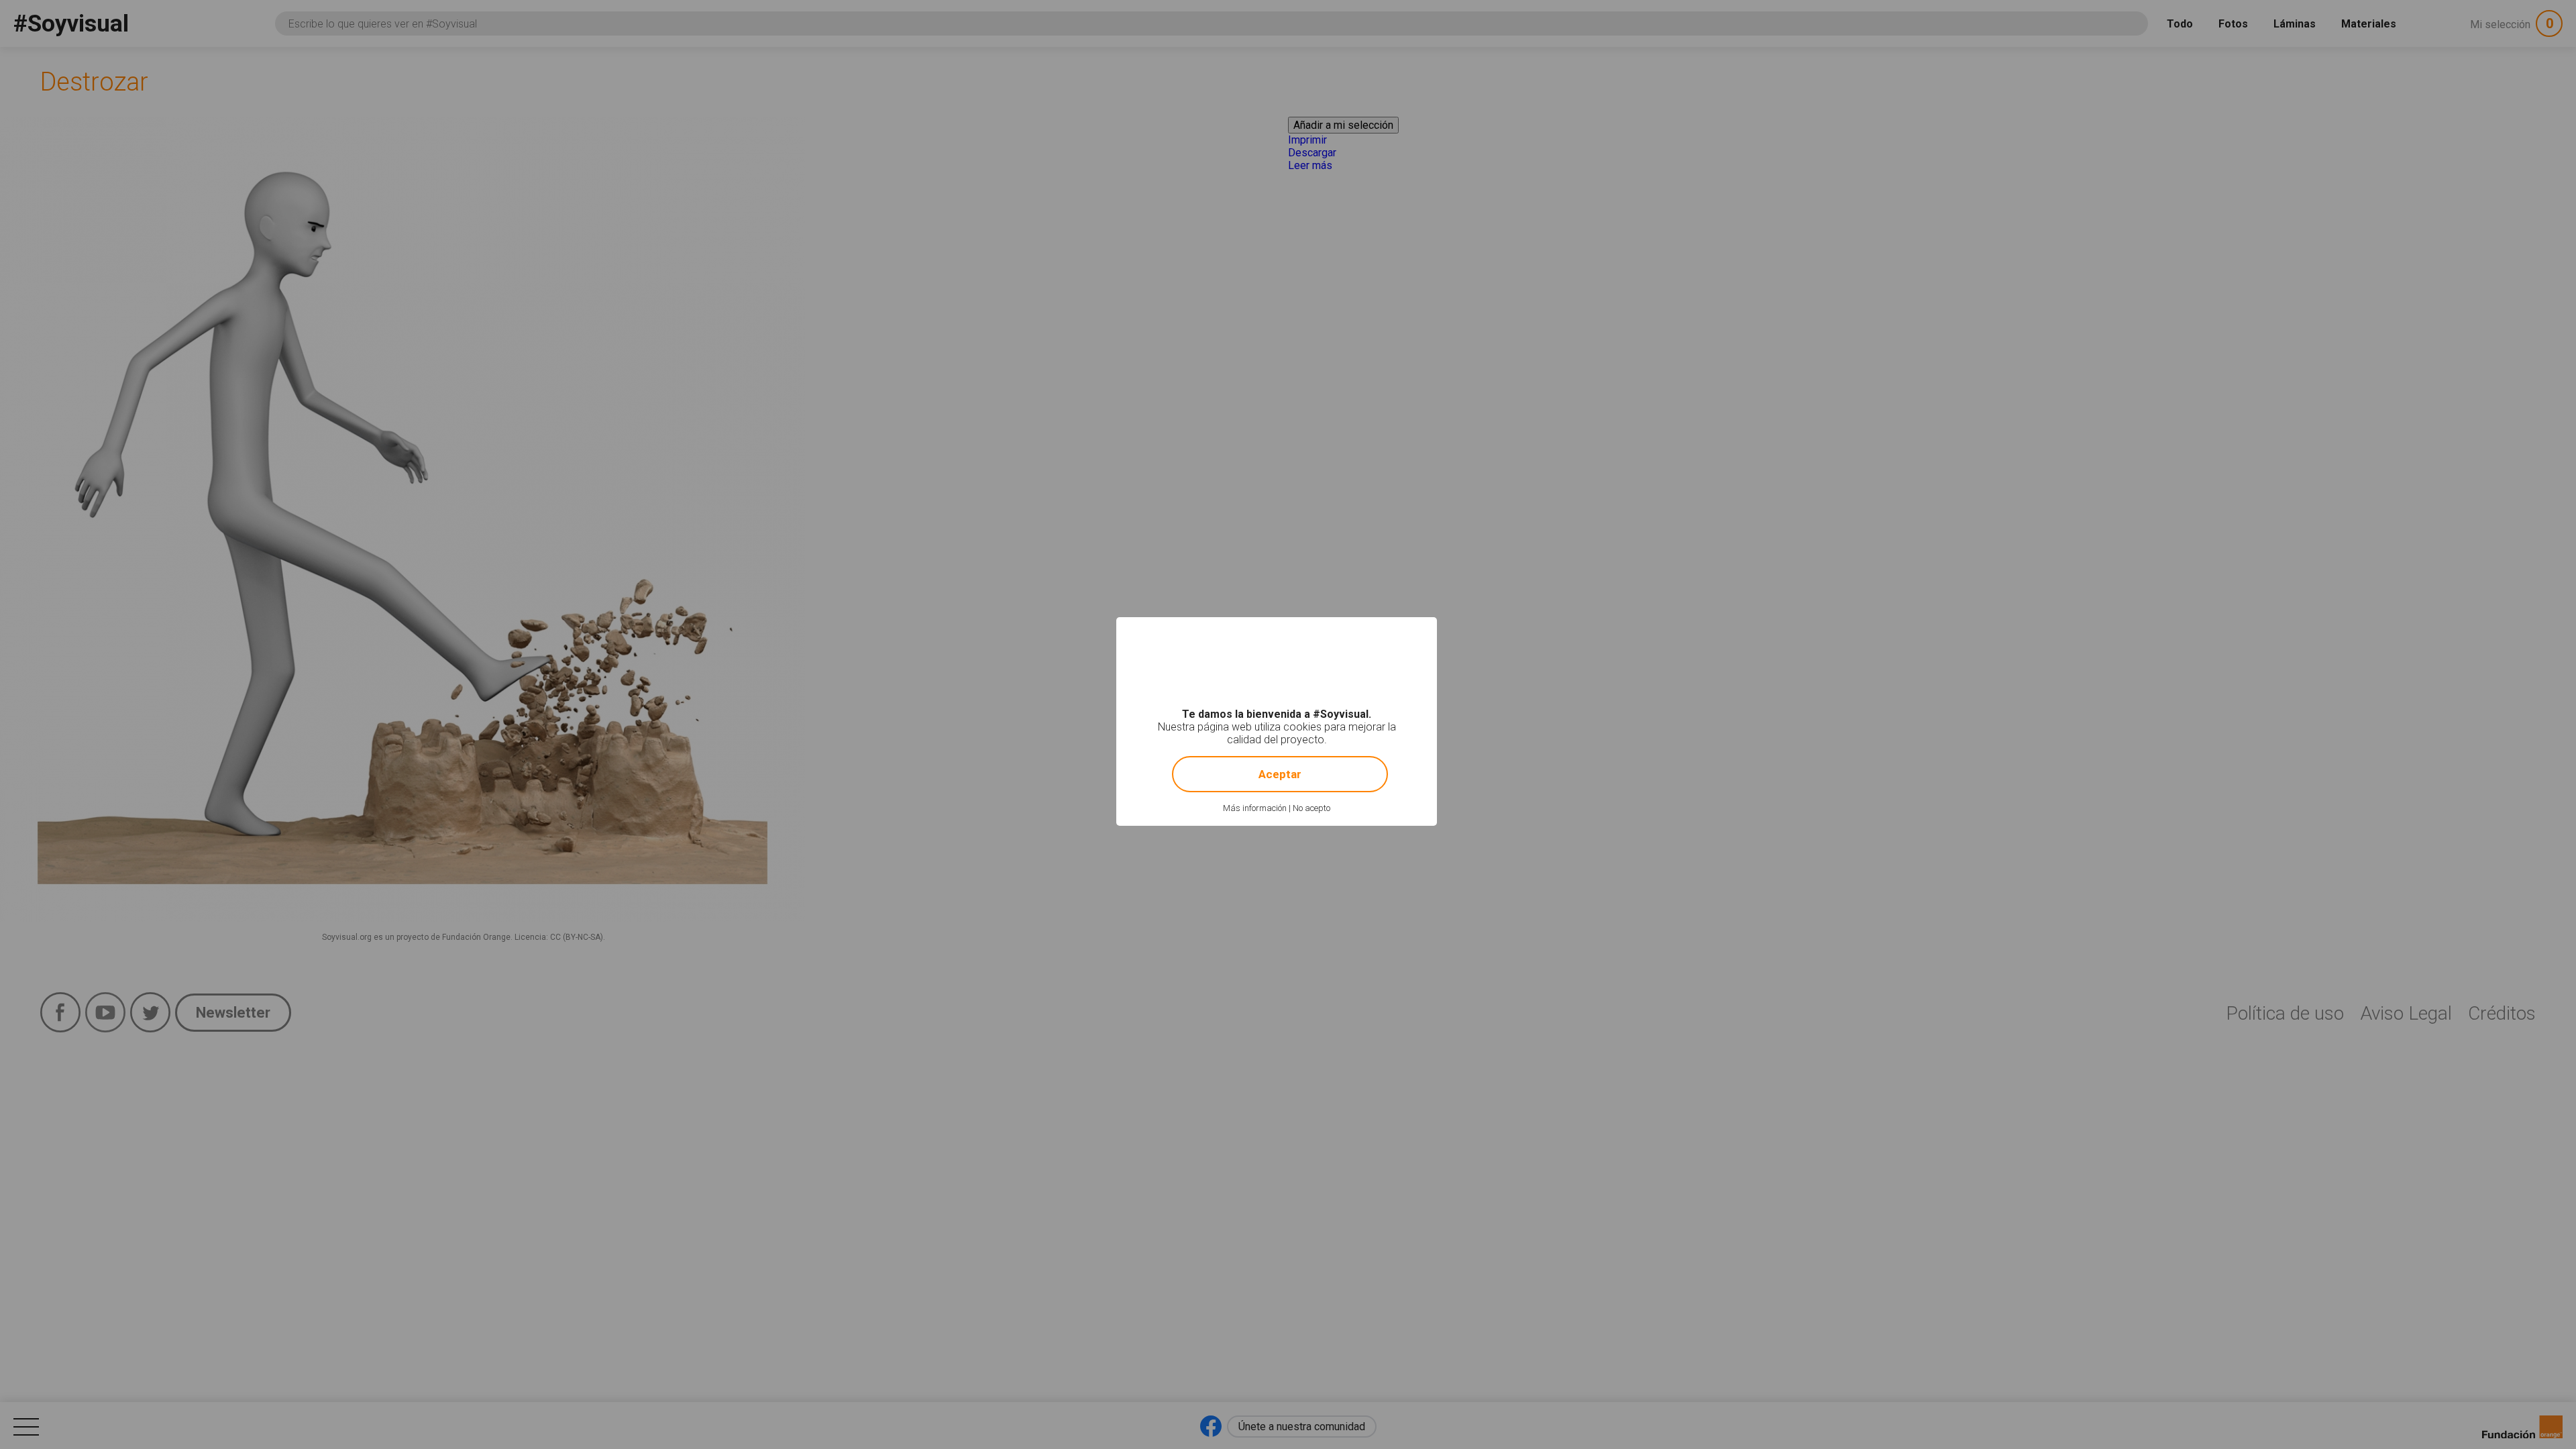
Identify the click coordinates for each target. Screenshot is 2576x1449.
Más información (1255, 808)
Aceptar (1280, 774)
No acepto (1311, 808)
